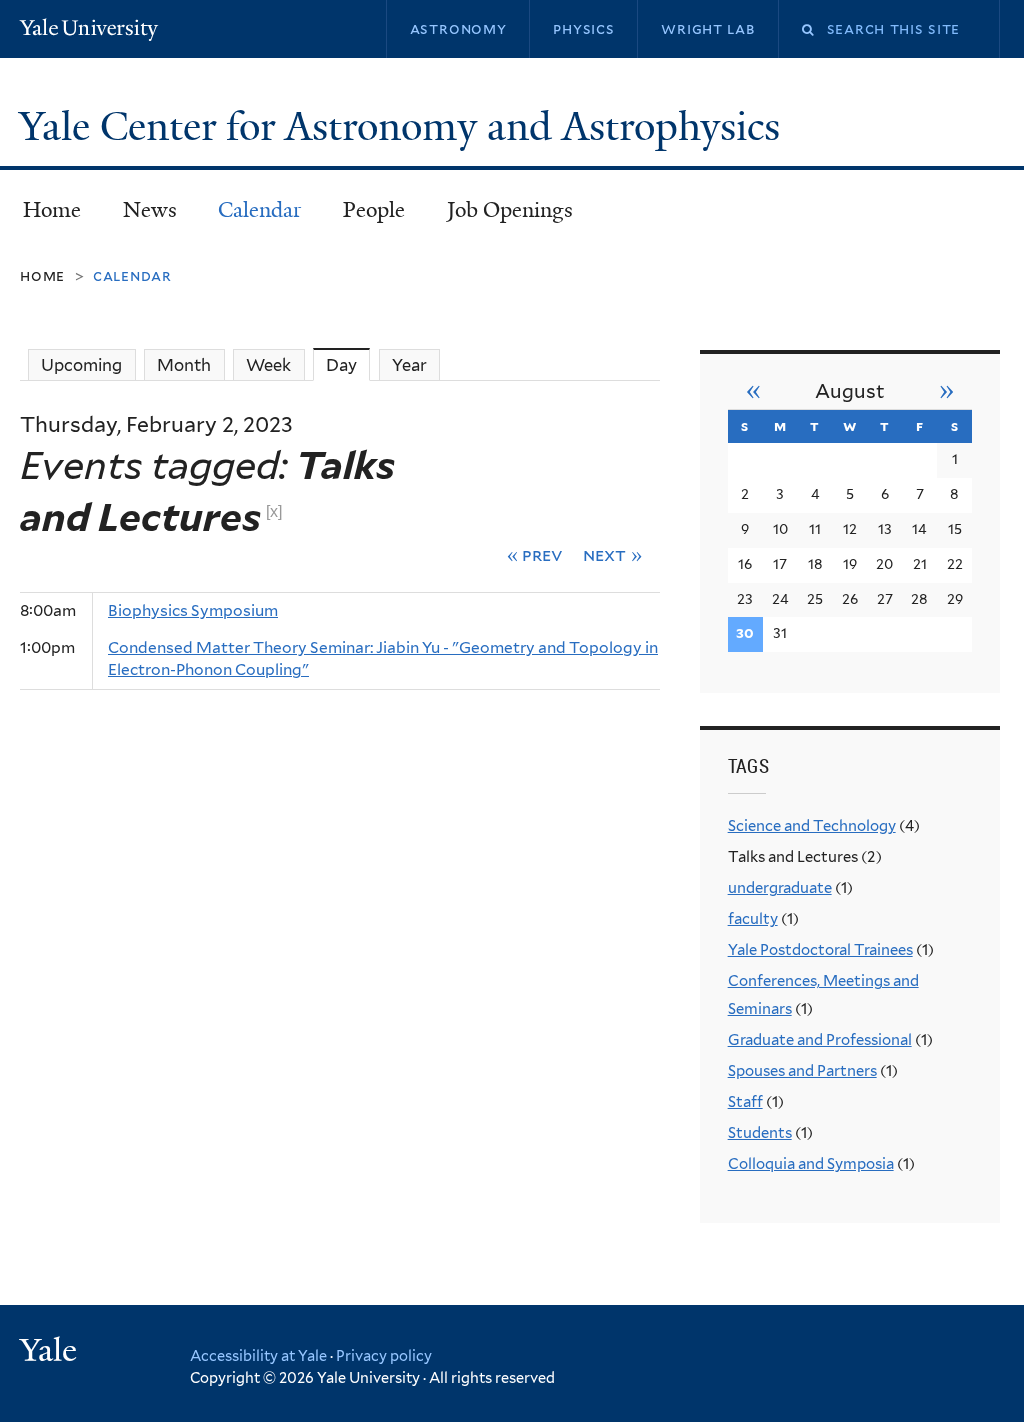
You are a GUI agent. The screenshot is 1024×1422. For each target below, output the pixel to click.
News (150, 210)
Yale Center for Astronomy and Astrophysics (404, 127)
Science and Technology (812, 826)
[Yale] (51, 1352)
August (850, 391)
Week (268, 365)
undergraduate (780, 888)
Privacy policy (384, 1355)
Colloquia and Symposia (811, 1164)
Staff (745, 1102)
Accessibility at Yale (258, 1355)
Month (184, 365)
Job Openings (510, 210)
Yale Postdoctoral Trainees (820, 950)
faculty (753, 919)
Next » (612, 554)
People (374, 210)
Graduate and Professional (820, 1040)
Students (760, 1133)
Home (52, 210)
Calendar (259, 210)
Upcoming (81, 365)
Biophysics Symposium (193, 610)
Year (409, 365)
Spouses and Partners (802, 1071)
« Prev (535, 554)
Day (348, 365)
